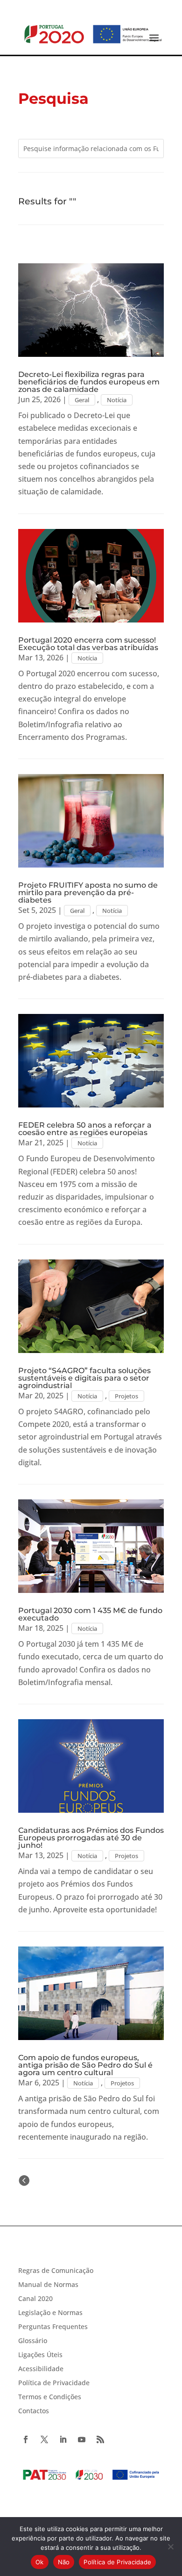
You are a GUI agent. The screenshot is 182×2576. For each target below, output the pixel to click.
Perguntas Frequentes (53, 2327)
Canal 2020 (35, 2299)
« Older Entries (57, 2180)
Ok (40, 2562)
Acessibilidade (41, 2369)
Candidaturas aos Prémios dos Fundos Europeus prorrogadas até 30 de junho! (91, 1838)
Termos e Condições (50, 2397)
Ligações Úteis (40, 2355)
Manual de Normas (48, 2285)
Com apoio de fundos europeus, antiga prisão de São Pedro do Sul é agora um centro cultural (85, 2065)
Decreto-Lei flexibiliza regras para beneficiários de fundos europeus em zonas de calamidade (89, 382)
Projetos (126, 1396)
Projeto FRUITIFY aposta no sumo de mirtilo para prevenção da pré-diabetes (88, 893)
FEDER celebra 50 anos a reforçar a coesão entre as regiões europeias (85, 1129)
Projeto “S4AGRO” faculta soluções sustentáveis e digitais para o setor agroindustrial (84, 1378)
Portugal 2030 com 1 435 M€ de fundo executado (90, 1614)
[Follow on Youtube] (82, 2439)
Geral (82, 400)
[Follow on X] (44, 2439)
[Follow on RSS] (100, 2439)
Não (64, 2562)
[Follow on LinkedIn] (63, 2439)
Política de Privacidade (54, 2383)
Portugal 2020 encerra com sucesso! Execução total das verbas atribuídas (88, 644)
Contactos (34, 2411)
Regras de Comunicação (56, 2271)
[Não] (170, 2547)
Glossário (33, 2341)
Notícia (117, 400)
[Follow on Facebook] (26, 2439)
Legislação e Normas (50, 2313)
